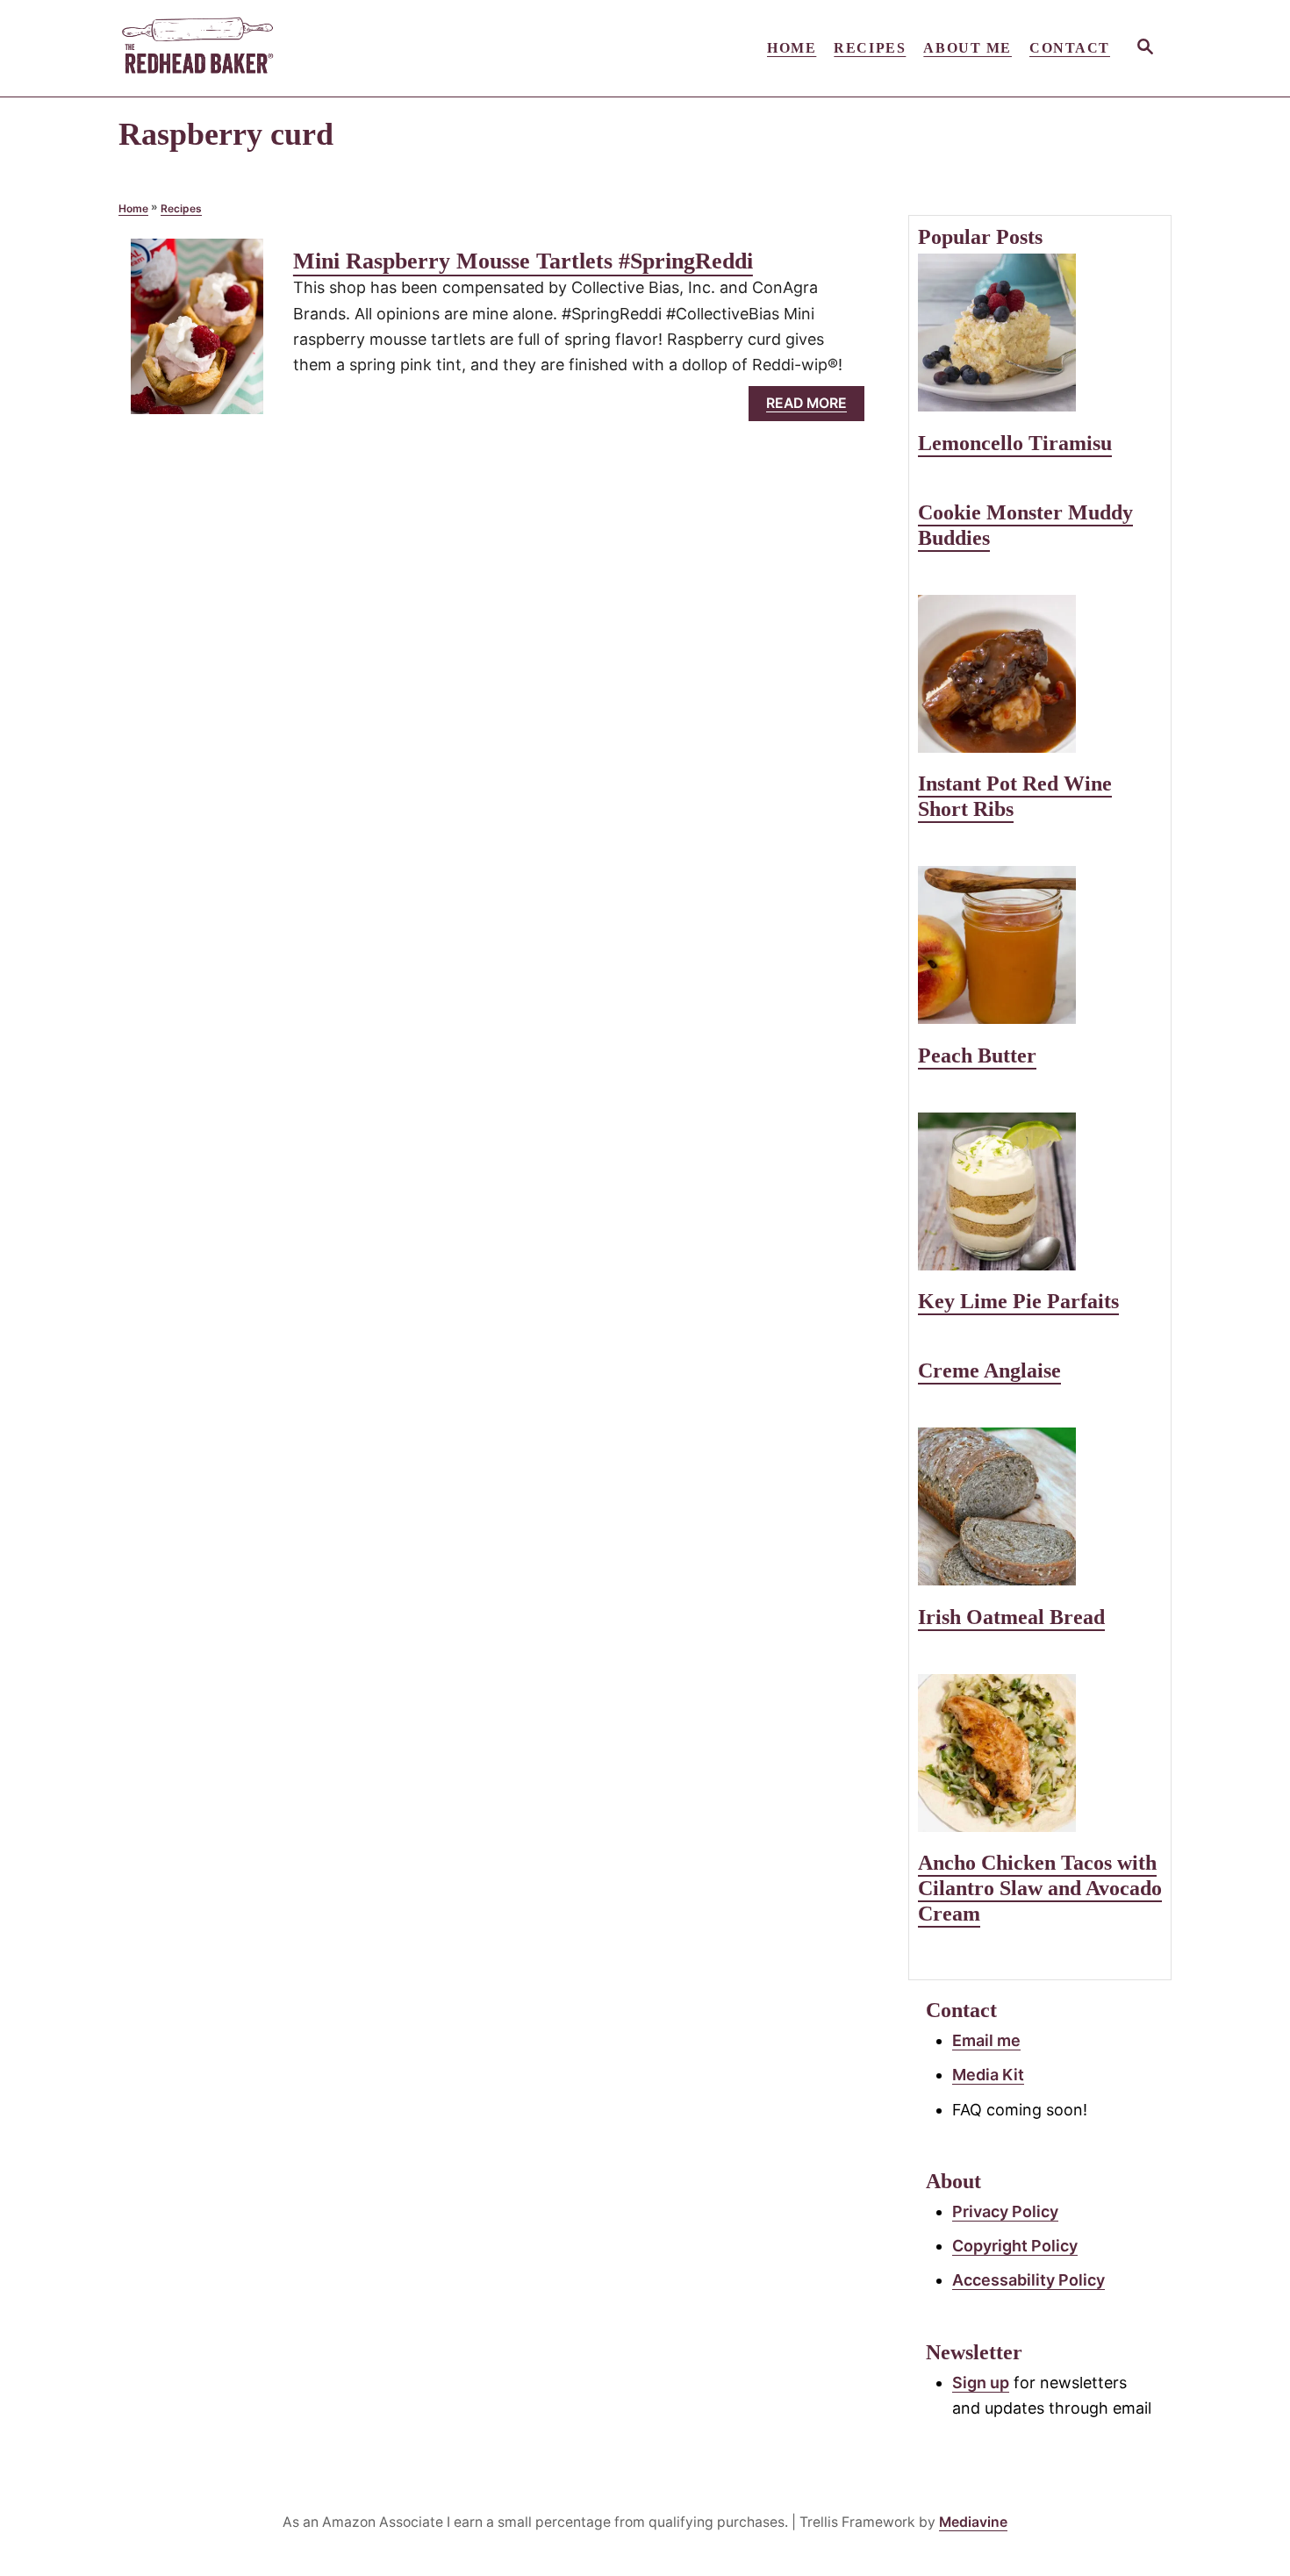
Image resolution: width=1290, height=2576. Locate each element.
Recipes (181, 208)
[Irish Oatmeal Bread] (1040, 1506)
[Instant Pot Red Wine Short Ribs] (1040, 674)
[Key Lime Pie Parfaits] (1040, 1191)
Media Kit (988, 2075)
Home (133, 208)
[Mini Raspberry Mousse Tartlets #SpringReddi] (197, 334)
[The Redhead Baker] (276, 48)
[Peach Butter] (1040, 945)
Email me (986, 2040)
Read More (812, 408)
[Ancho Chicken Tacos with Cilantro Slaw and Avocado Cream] (1040, 1753)
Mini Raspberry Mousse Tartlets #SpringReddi (523, 261)
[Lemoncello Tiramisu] (1040, 333)
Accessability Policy (1028, 2280)
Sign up (981, 2383)
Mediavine (973, 2522)
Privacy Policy (1005, 2211)
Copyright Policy (1015, 2246)
